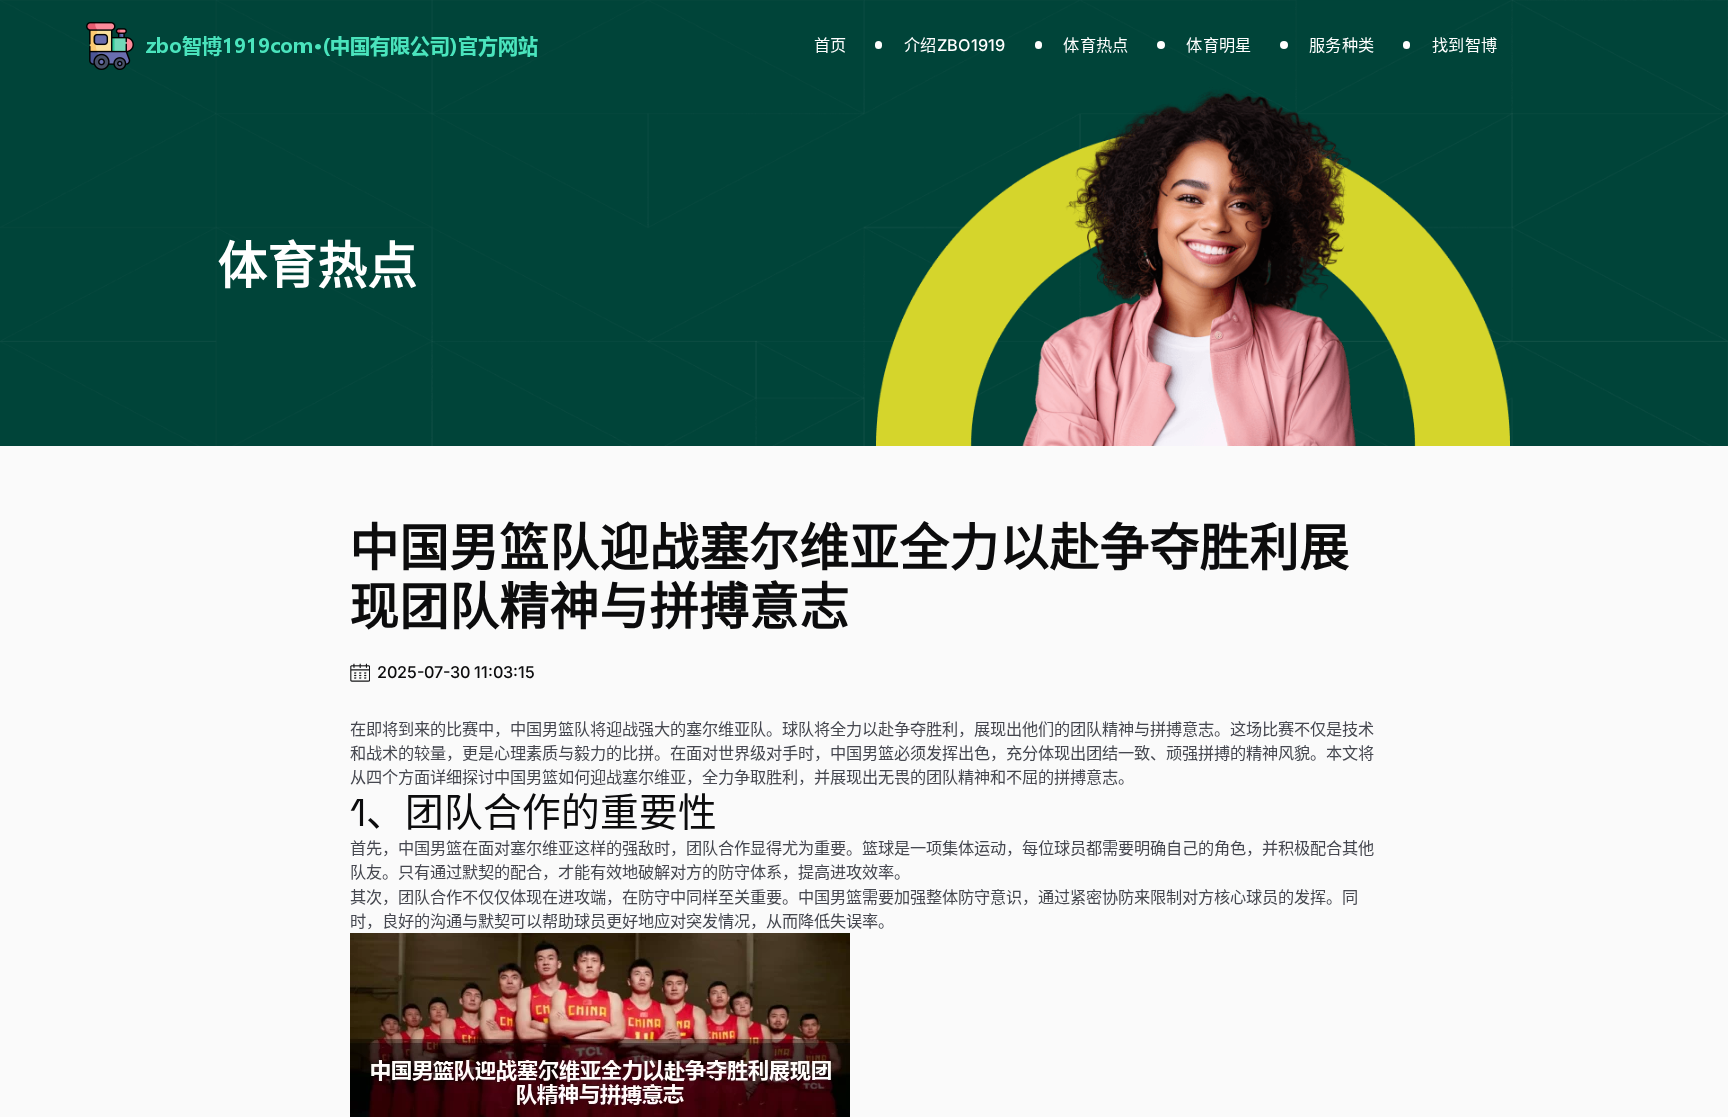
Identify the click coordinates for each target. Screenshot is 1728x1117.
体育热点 (1095, 45)
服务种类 (1341, 45)
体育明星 (1218, 45)
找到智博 (1464, 45)
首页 (830, 45)
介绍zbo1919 (955, 45)
